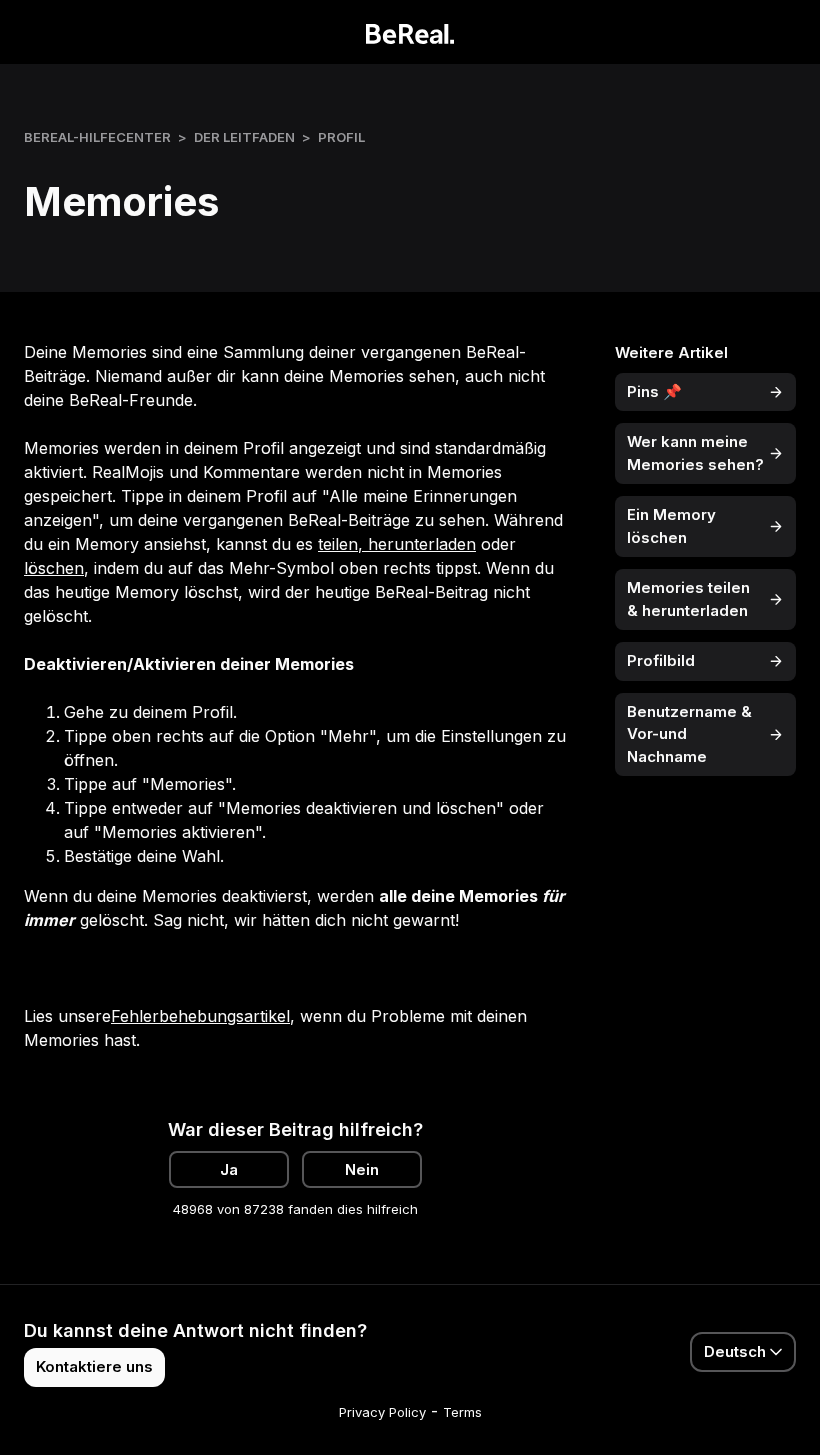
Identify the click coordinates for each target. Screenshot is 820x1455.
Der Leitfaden (244, 137)
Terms (462, 1412)
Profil (341, 137)
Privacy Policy (382, 1412)
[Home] (410, 32)
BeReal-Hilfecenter (97, 137)
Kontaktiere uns (94, 1366)
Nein (362, 1169)
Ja (229, 1169)
